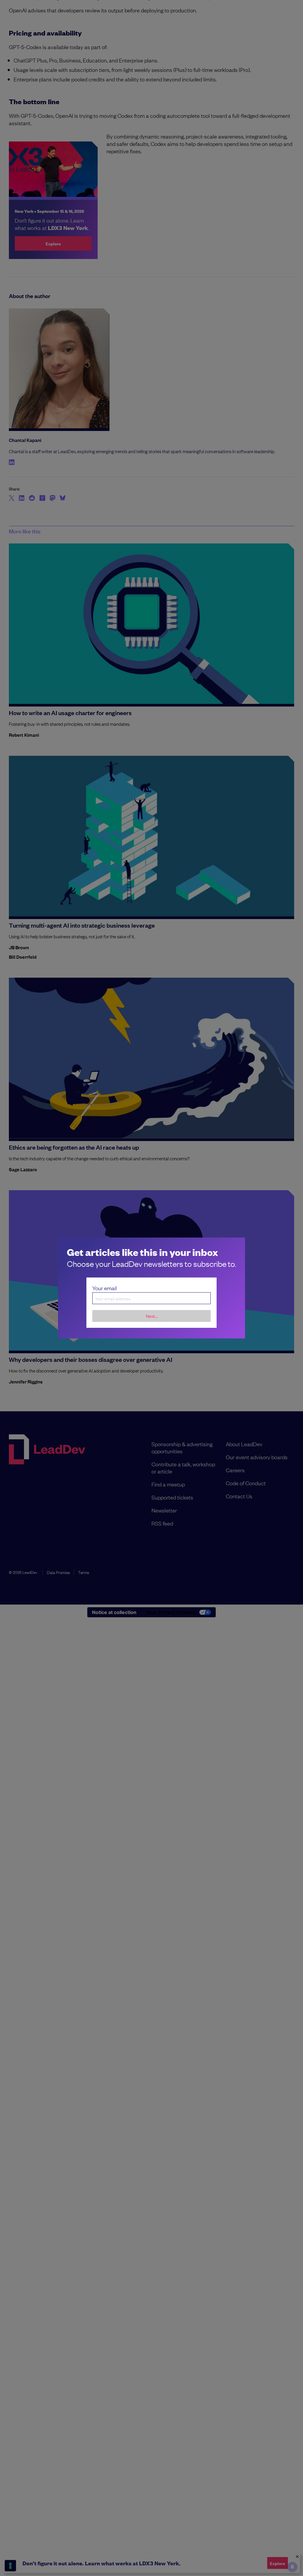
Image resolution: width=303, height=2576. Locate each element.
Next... (152, 1316)
